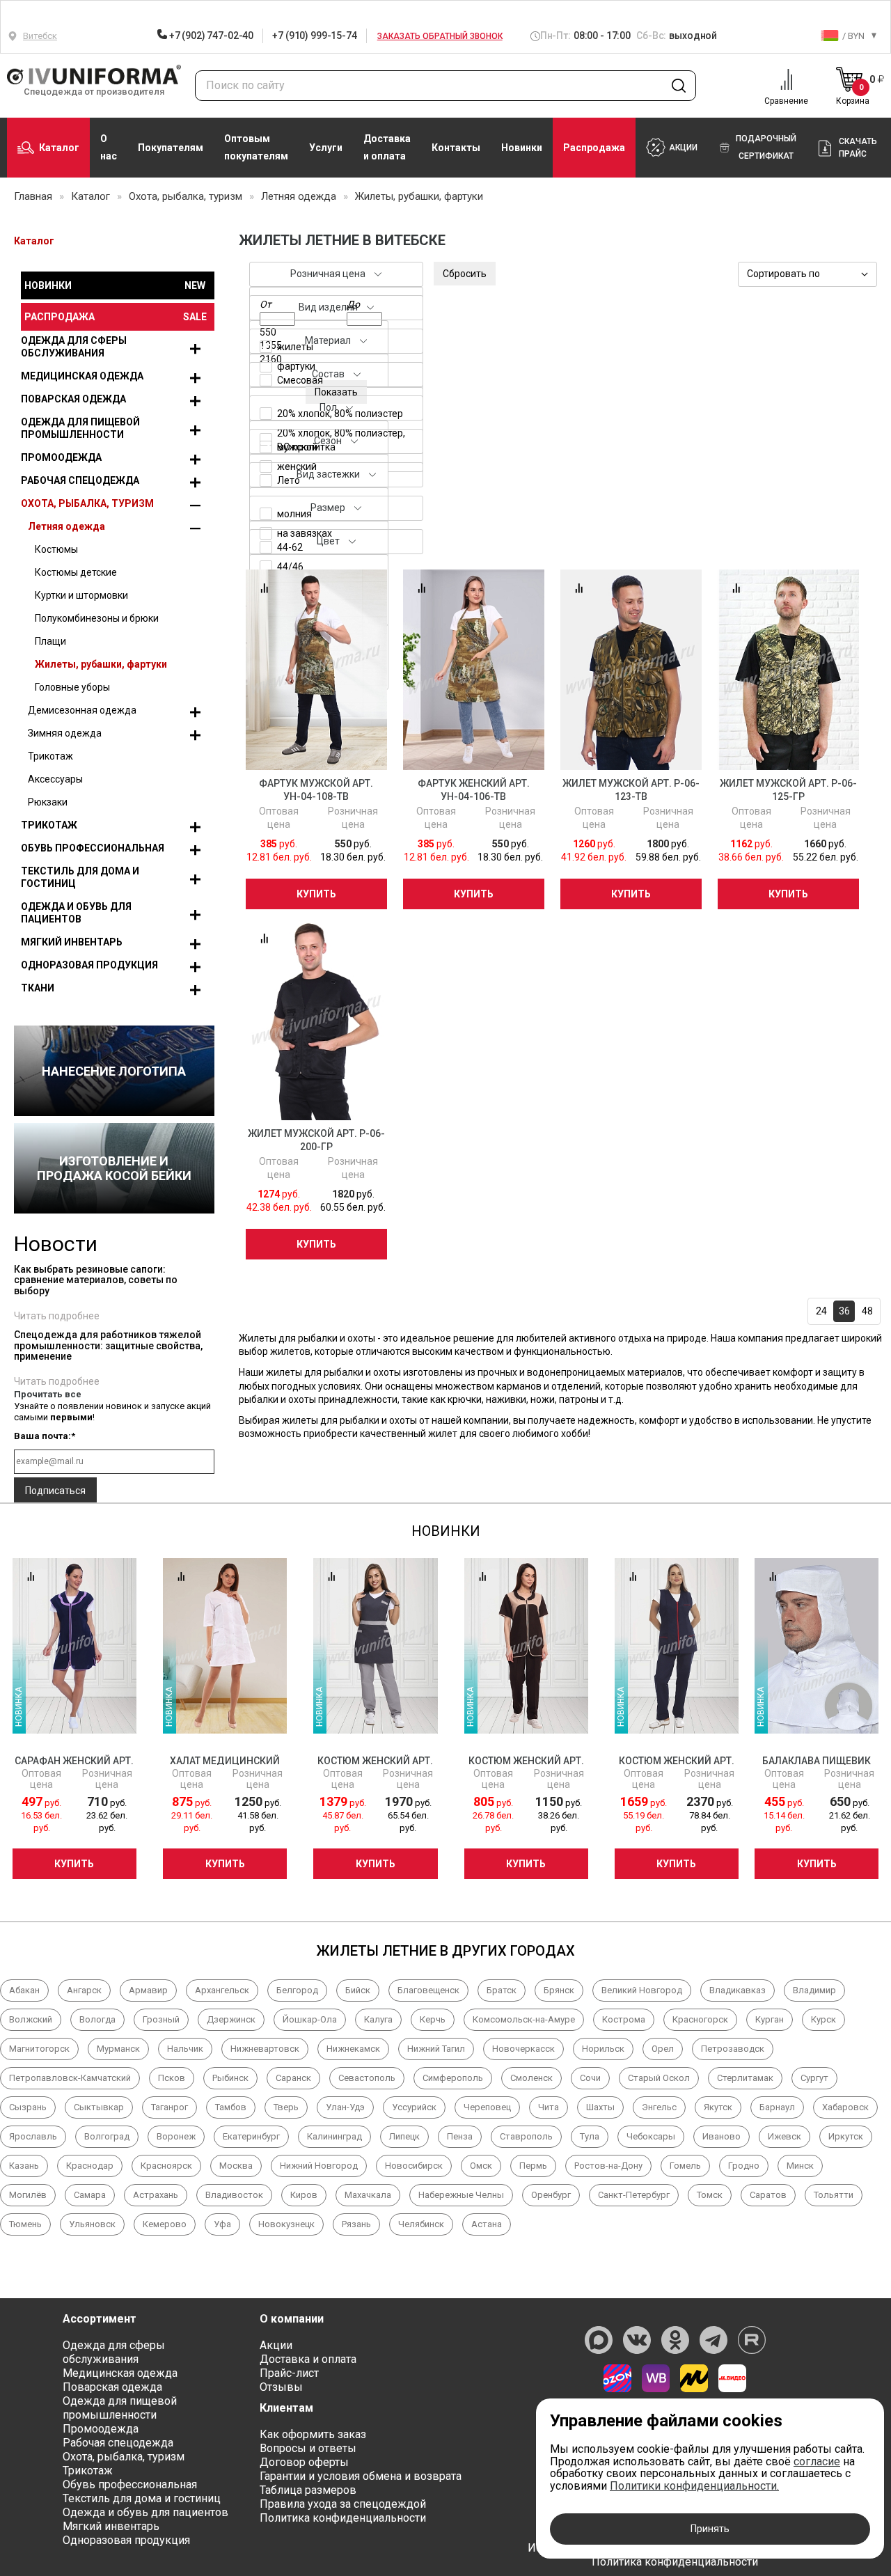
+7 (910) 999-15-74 (314, 36)
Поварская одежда (73, 399)
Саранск (293, 2078)
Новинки (522, 148)
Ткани (38, 988)
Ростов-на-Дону (608, 2166)
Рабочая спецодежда (80, 480)
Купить (316, 894)
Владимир (814, 1990)
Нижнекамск (353, 2049)
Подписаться (55, 1491)
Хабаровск (845, 2107)
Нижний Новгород (319, 2166)
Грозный (161, 2019)
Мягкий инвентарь (72, 942)
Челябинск (421, 2224)
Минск (800, 2166)
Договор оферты (304, 2462)
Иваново (722, 2136)
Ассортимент (100, 2319)
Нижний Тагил (436, 2049)
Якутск (718, 2107)
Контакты (456, 148)
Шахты (600, 2107)
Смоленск (531, 2078)
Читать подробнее (57, 1316)
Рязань (356, 2224)
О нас (109, 147)
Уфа (222, 2224)
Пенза (460, 2136)
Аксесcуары (55, 779)
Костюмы (56, 549)
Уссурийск (414, 2107)
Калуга (378, 2019)
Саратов (768, 2195)
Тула (590, 2136)
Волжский (31, 2019)
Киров (304, 2195)
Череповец (487, 2107)
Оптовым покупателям (256, 147)
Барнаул (777, 2107)
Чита (549, 2107)
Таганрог (169, 2107)
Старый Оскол (659, 2078)
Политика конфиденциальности (343, 2518)
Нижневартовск (265, 2049)
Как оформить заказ (313, 2434)
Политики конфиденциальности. (694, 2486)
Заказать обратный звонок (440, 36)
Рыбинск (230, 2078)
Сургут (814, 2078)
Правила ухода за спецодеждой (343, 2504)
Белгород (297, 1990)
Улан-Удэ (345, 2107)
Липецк (404, 2136)
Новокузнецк (286, 2224)
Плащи (50, 641)
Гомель (685, 2166)
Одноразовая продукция (89, 965)
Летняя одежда (66, 526)
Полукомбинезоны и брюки (97, 618)
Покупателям (171, 148)
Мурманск (118, 2049)
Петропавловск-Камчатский (70, 2078)
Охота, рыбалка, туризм (87, 503)
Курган (770, 2019)
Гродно (744, 2166)
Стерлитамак (745, 2078)
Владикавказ (738, 1990)
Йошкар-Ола (310, 2019)
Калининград (334, 2136)
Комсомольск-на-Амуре (524, 2019)
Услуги (326, 148)
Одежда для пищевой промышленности (80, 428)
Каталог (59, 148)
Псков (172, 2078)
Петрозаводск (733, 2049)
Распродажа (594, 148)
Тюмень (25, 2224)
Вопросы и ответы (308, 2448)
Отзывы (281, 2387)
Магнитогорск (39, 2049)
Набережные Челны (461, 2195)
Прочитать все (48, 1394)
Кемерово (165, 2224)
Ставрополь (526, 2136)
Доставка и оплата (387, 147)
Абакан (24, 1990)
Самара (90, 2195)
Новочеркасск (523, 2049)
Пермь (533, 2166)
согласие (817, 2461)
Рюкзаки (48, 802)
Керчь (433, 2019)
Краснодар (90, 2166)
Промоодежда (61, 457)
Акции (276, 2345)
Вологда (97, 2019)
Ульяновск (92, 2224)
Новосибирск (414, 2166)
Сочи (590, 2078)
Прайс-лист (289, 2373)
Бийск (358, 1990)
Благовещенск (428, 1990)
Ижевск (784, 2136)
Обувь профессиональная (93, 848)
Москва (236, 2166)
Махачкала (368, 2195)
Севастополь (367, 2078)
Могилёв (28, 2195)
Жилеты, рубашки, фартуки (101, 664)
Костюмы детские (76, 572)
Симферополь (453, 2078)
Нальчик (185, 2049)
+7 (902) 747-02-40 (210, 36)
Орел (663, 2049)
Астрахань (156, 2195)
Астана (487, 2224)
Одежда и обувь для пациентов (76, 913)
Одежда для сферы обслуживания (74, 347)
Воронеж (176, 2136)
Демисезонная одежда (82, 710)
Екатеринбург (251, 2136)
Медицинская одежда (82, 376)
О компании (292, 2319)
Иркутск (846, 2136)
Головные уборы (72, 687)
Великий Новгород (642, 1990)
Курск (823, 2019)
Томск (710, 2195)
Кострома (624, 2019)
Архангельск (222, 1990)
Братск (502, 1990)
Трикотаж (50, 756)
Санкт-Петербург (634, 2195)
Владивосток (234, 2195)
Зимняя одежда (65, 733)
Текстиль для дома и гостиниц (80, 877)
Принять (710, 2529)
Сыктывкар (99, 2107)
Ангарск (84, 1990)
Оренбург (551, 2195)
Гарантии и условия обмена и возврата (361, 2476)
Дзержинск (231, 2019)
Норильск (603, 2049)
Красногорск (700, 2019)
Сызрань (28, 2107)
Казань (24, 2166)
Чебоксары (651, 2136)
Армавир (148, 1990)
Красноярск (166, 2166)
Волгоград (107, 2136)
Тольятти (834, 2195)
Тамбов (231, 2107)
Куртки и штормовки (81, 595)
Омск (481, 2166)
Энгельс (659, 2107)
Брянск (559, 1990)
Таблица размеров (308, 2490)
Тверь (286, 2107)
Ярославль (33, 2136)
